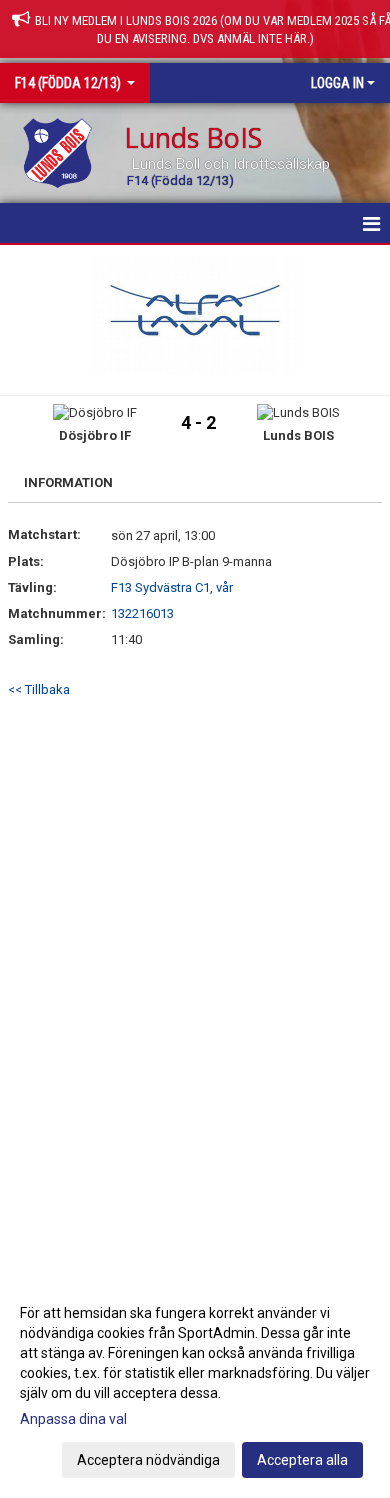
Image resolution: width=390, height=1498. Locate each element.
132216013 (142, 613)
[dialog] (195, 1385)
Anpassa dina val (73, 1419)
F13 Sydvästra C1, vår (172, 587)
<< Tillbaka (39, 689)
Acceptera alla (302, 1460)
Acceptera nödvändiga (148, 1460)
